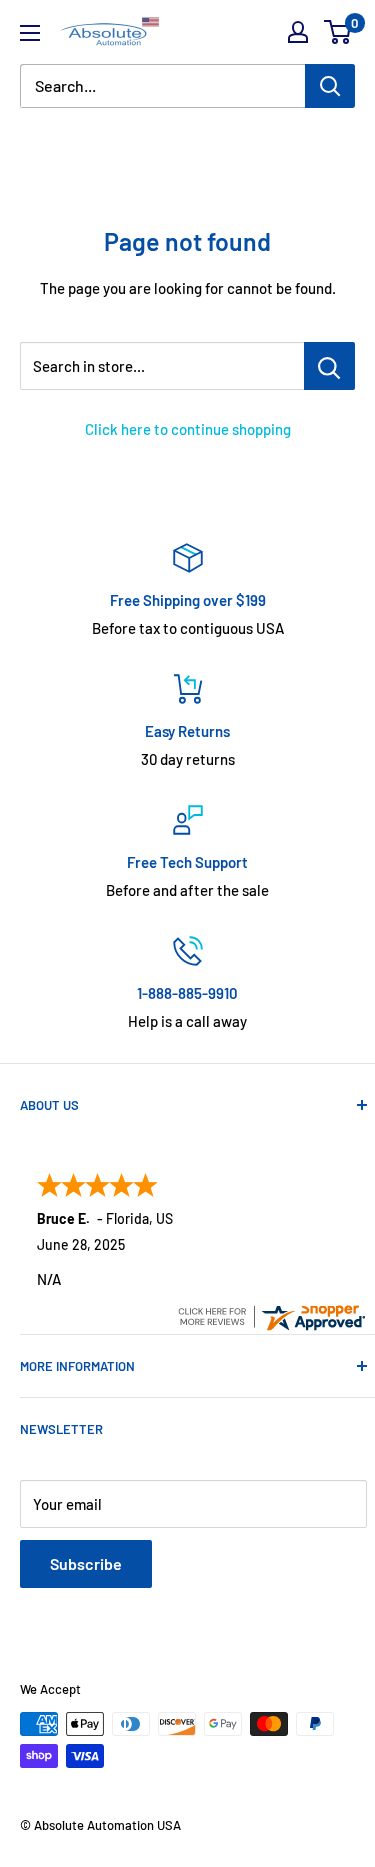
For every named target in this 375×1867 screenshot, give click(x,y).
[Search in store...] (329, 366)
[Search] (330, 86)
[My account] (298, 32)
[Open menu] (30, 33)
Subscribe (86, 1563)
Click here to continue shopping (188, 429)
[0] (338, 32)
